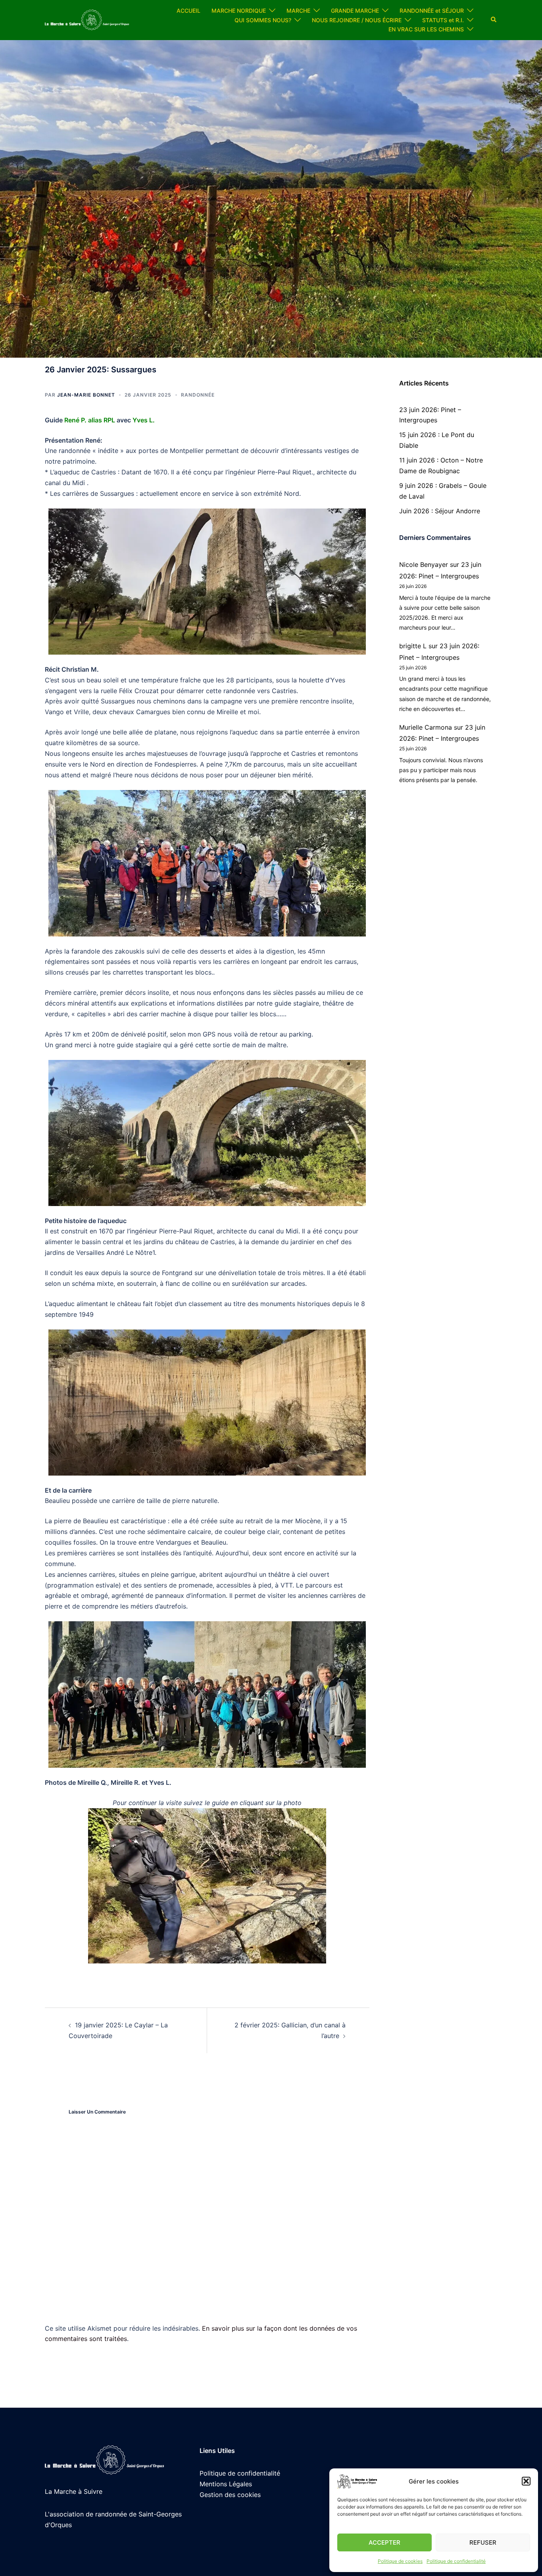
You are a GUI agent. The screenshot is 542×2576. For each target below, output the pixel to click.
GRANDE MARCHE (355, 11)
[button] (526, 2481)
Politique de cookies (400, 2561)
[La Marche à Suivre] (87, 19)
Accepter (384, 2542)
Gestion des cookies (230, 2495)
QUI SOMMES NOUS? (263, 20)
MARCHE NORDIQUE (239, 11)
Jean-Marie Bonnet (86, 395)
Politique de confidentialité (456, 2561)
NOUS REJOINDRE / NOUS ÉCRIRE (357, 20)
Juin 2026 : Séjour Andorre (440, 511)
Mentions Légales (226, 2484)
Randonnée (198, 395)
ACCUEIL (188, 11)
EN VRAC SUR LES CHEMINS (426, 29)
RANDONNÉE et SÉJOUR (432, 11)
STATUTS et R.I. (443, 20)
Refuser (483, 2542)
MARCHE (298, 11)
